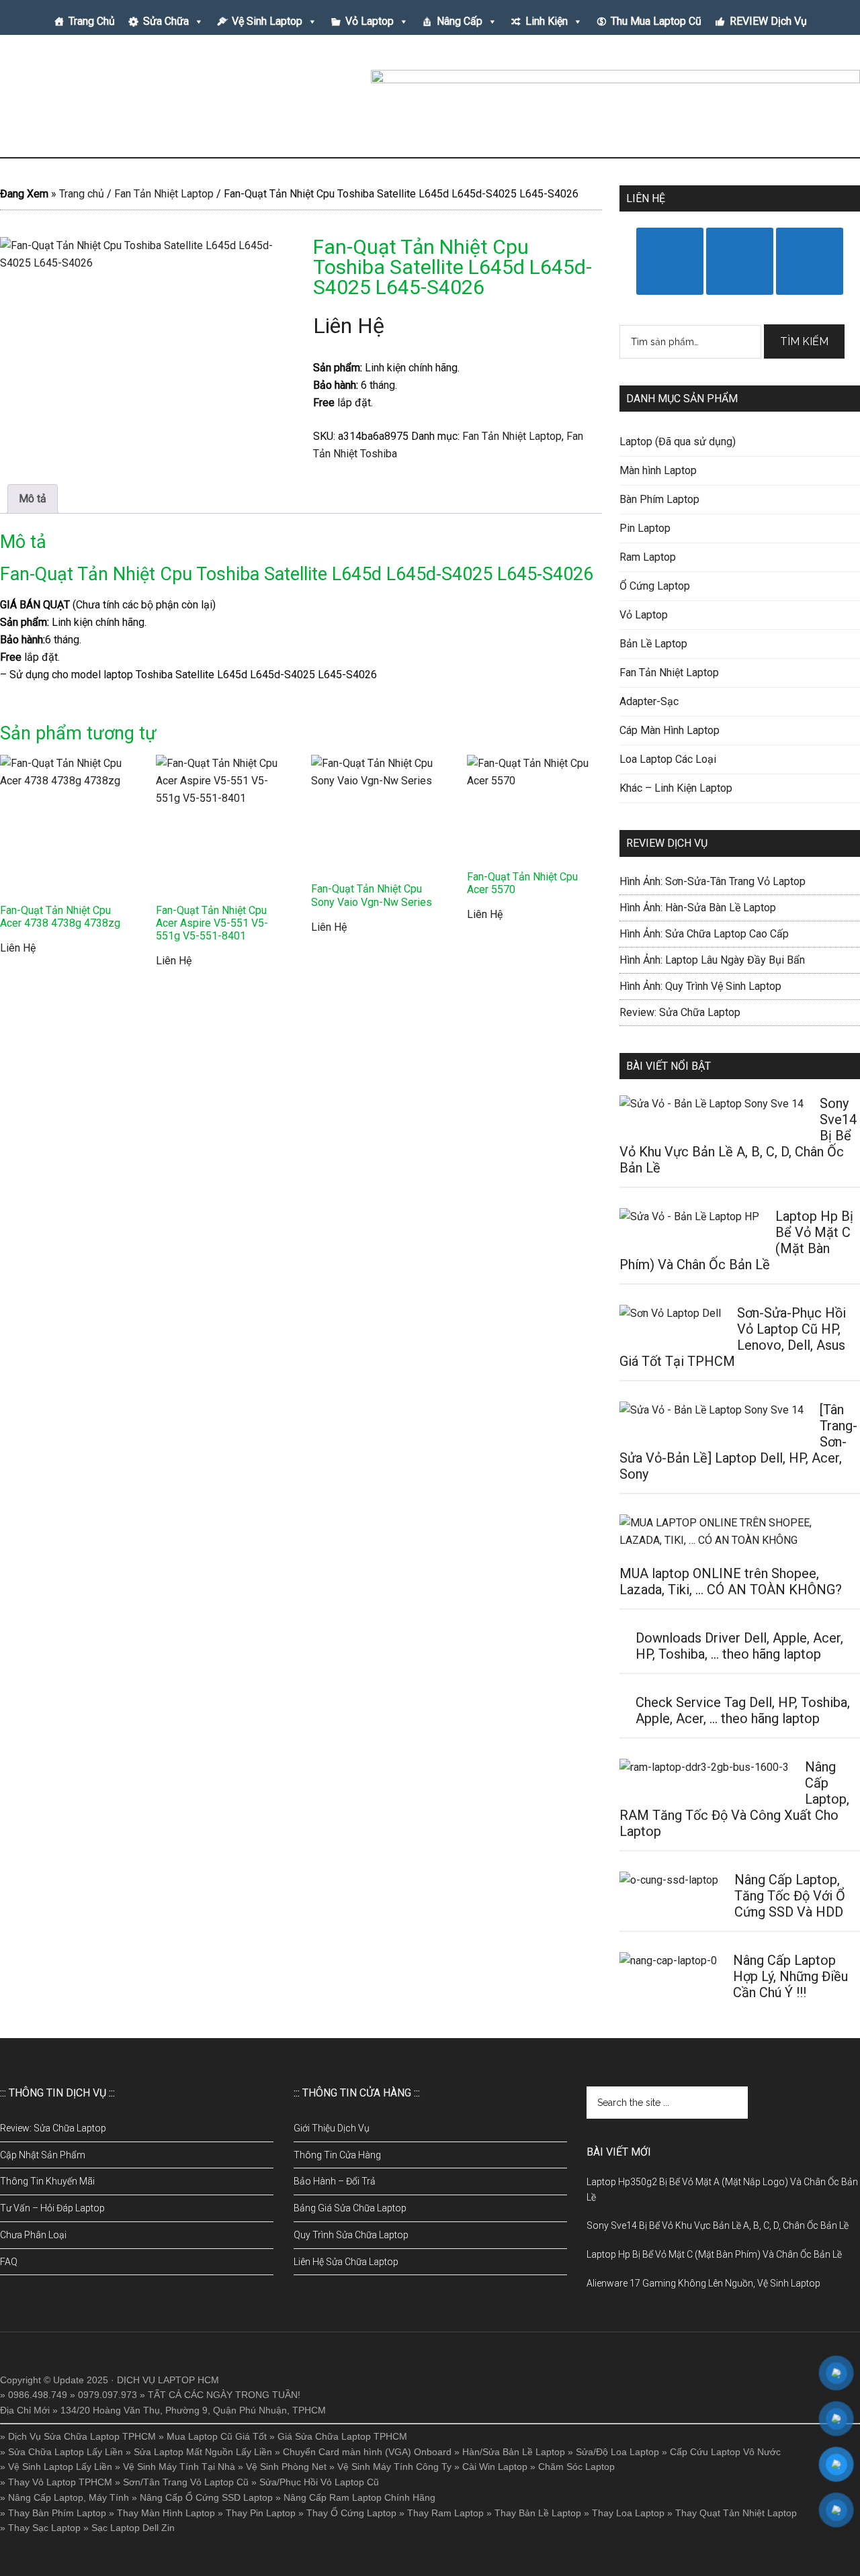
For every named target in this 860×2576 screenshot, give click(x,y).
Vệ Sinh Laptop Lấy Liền (60, 2467)
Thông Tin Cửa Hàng (337, 2155)
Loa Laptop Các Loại (668, 759)
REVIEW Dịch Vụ (768, 21)
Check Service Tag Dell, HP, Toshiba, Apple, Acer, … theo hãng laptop (743, 1710)
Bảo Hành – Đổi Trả (335, 2181)
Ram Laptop (648, 557)
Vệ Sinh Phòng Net (286, 2467)
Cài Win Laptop (495, 2467)
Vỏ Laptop (370, 21)
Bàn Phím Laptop (659, 499)
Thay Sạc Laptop (44, 2528)
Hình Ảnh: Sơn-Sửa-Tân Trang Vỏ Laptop (713, 881)
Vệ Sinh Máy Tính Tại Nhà (179, 2467)
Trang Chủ (92, 21)
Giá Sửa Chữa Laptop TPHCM (342, 2436)
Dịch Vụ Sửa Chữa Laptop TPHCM (82, 2436)
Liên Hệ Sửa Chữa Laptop (346, 2262)
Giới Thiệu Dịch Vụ (332, 2128)
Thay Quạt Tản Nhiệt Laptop (736, 2513)
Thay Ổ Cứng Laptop (351, 2513)
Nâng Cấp (460, 21)
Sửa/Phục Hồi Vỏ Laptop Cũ (319, 2482)
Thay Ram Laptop (445, 2513)
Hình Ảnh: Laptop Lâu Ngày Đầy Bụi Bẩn (712, 960)
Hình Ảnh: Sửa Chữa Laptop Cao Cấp (704, 934)
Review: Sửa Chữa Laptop (680, 1012)
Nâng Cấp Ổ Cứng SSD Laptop (206, 2497)
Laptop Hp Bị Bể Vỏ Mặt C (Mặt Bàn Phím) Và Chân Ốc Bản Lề (714, 2254)
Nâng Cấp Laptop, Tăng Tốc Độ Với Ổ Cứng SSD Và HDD (790, 1896)
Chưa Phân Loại (33, 2235)
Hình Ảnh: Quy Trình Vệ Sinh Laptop (700, 986)
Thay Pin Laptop (261, 2513)
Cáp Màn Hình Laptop (670, 730)
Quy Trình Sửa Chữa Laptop (351, 2235)
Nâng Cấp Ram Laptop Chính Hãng (359, 2497)
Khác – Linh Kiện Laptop (676, 788)
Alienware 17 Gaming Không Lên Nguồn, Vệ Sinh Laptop (703, 2283)
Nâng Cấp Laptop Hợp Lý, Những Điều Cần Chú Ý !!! (790, 1976)
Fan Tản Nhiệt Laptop (164, 194)
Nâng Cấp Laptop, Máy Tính (69, 2497)
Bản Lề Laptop (653, 644)
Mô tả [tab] (33, 499)
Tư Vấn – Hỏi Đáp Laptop (52, 2208)
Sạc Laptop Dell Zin (133, 2528)
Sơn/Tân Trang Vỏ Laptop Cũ (186, 2482)
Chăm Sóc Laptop (576, 2467)
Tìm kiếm (804, 341)
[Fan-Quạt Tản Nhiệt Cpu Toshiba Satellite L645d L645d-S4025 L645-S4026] (144, 334)
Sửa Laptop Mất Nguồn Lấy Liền (203, 2452)
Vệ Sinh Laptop (267, 21)
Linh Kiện (547, 21)
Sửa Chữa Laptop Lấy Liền (66, 2452)
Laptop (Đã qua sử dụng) (678, 442)
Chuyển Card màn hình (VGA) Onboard (367, 2452)
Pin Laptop (645, 528)
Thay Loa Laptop (628, 2513)
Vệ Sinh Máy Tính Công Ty (394, 2467)
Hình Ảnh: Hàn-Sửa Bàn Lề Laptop (698, 908)
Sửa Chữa (166, 21)
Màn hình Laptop (658, 470)
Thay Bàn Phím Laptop (57, 2513)
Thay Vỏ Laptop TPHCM (60, 2482)
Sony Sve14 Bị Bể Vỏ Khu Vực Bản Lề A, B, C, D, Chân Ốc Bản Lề (718, 2225)
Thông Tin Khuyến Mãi (47, 2181)
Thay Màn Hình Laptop (166, 2513)
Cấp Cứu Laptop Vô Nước (725, 2452)
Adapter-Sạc (649, 701)
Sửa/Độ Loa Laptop (617, 2452)
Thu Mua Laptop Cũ (656, 21)
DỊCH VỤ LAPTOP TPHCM (128, 100)
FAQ (9, 2262)
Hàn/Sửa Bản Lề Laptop (514, 2452)
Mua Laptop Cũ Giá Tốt (217, 2436)
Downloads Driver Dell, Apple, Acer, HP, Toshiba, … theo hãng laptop (739, 1646)
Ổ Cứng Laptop (655, 586)
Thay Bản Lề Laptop (538, 2513)
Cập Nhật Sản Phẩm (43, 2155)
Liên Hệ (349, 326)
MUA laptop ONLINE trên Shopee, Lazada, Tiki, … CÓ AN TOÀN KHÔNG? (731, 1581)
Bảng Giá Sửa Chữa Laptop (350, 2208)
